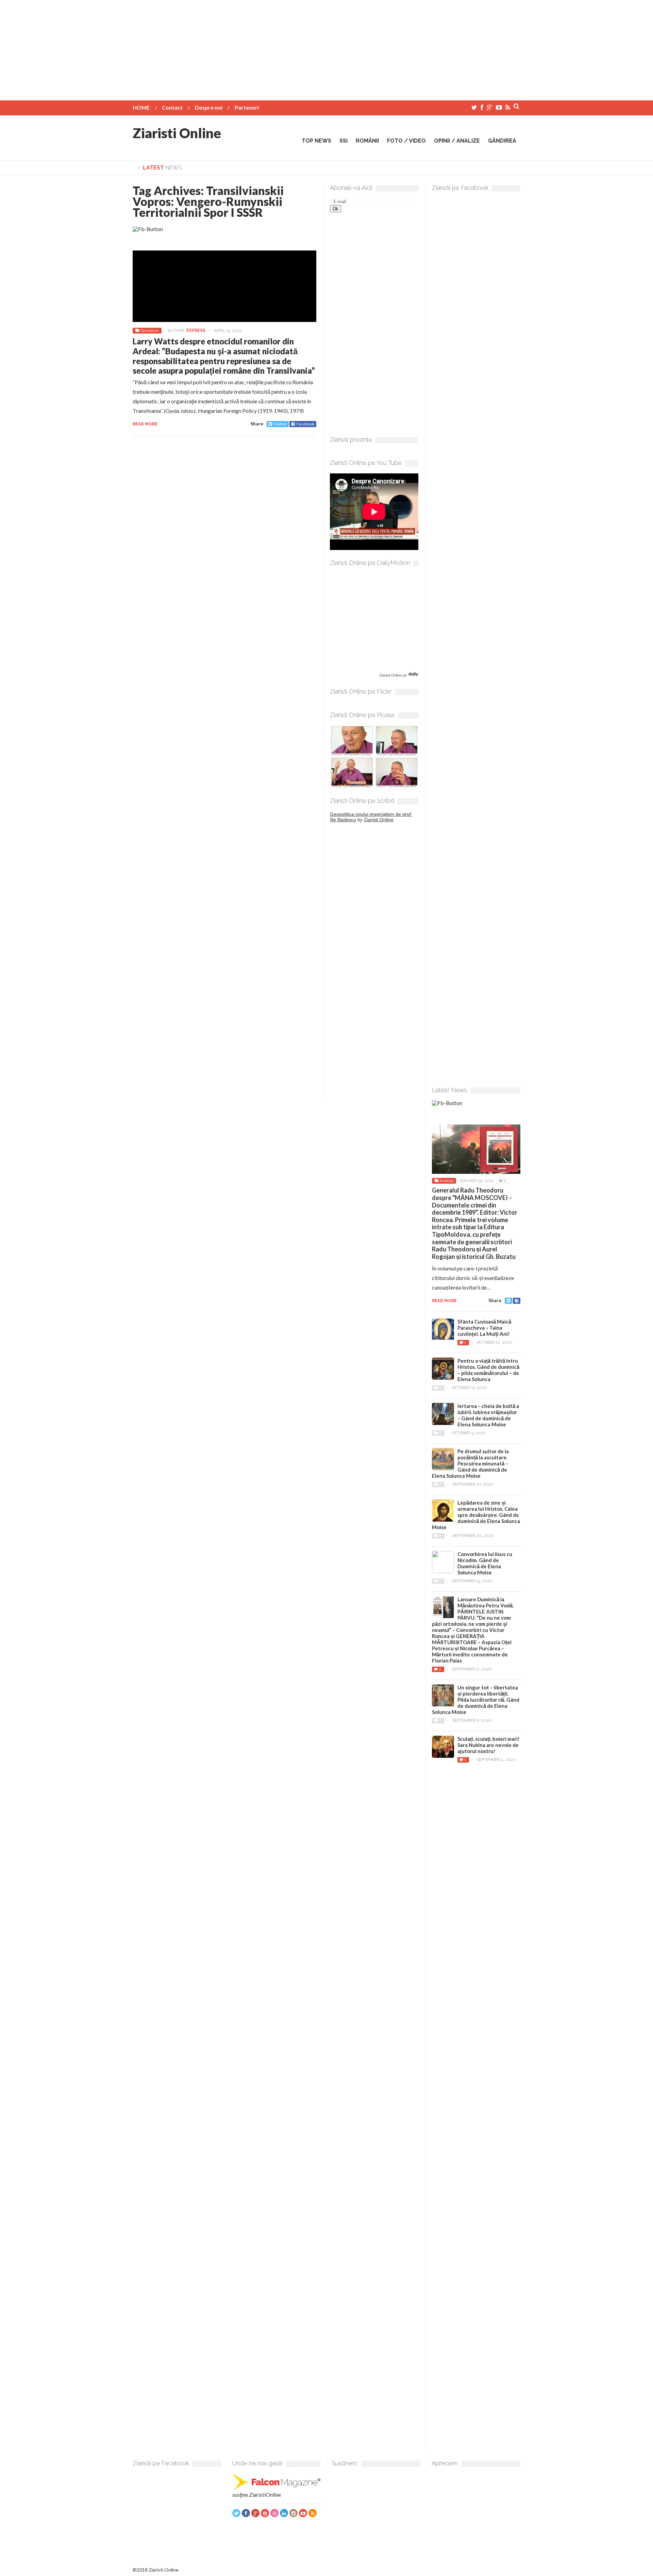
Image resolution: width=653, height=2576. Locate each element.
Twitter (280, 424)
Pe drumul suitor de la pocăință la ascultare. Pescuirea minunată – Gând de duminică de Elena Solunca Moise (470, 1463)
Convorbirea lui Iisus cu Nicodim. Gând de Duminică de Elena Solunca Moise (485, 1563)
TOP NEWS (316, 141)
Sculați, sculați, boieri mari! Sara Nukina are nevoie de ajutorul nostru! (489, 1745)
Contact (172, 107)
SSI (344, 141)
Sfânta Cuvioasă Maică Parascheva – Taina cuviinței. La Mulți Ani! (484, 1328)
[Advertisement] (326, 48)
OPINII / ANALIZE (457, 141)
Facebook (305, 424)
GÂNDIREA (502, 141)
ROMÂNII (367, 141)
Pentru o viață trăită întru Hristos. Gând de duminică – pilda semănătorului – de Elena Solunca (488, 1370)
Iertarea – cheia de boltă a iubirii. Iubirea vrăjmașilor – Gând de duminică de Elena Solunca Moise (488, 1415)
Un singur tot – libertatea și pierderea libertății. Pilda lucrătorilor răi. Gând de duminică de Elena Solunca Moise (476, 1700)
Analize (446, 1181)
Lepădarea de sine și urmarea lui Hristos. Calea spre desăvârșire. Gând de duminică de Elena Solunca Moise (476, 1515)
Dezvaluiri (149, 330)
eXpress (196, 330)
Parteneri (247, 107)
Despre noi (209, 107)
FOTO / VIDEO (406, 141)
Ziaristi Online (177, 133)
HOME (141, 107)
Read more (145, 424)
